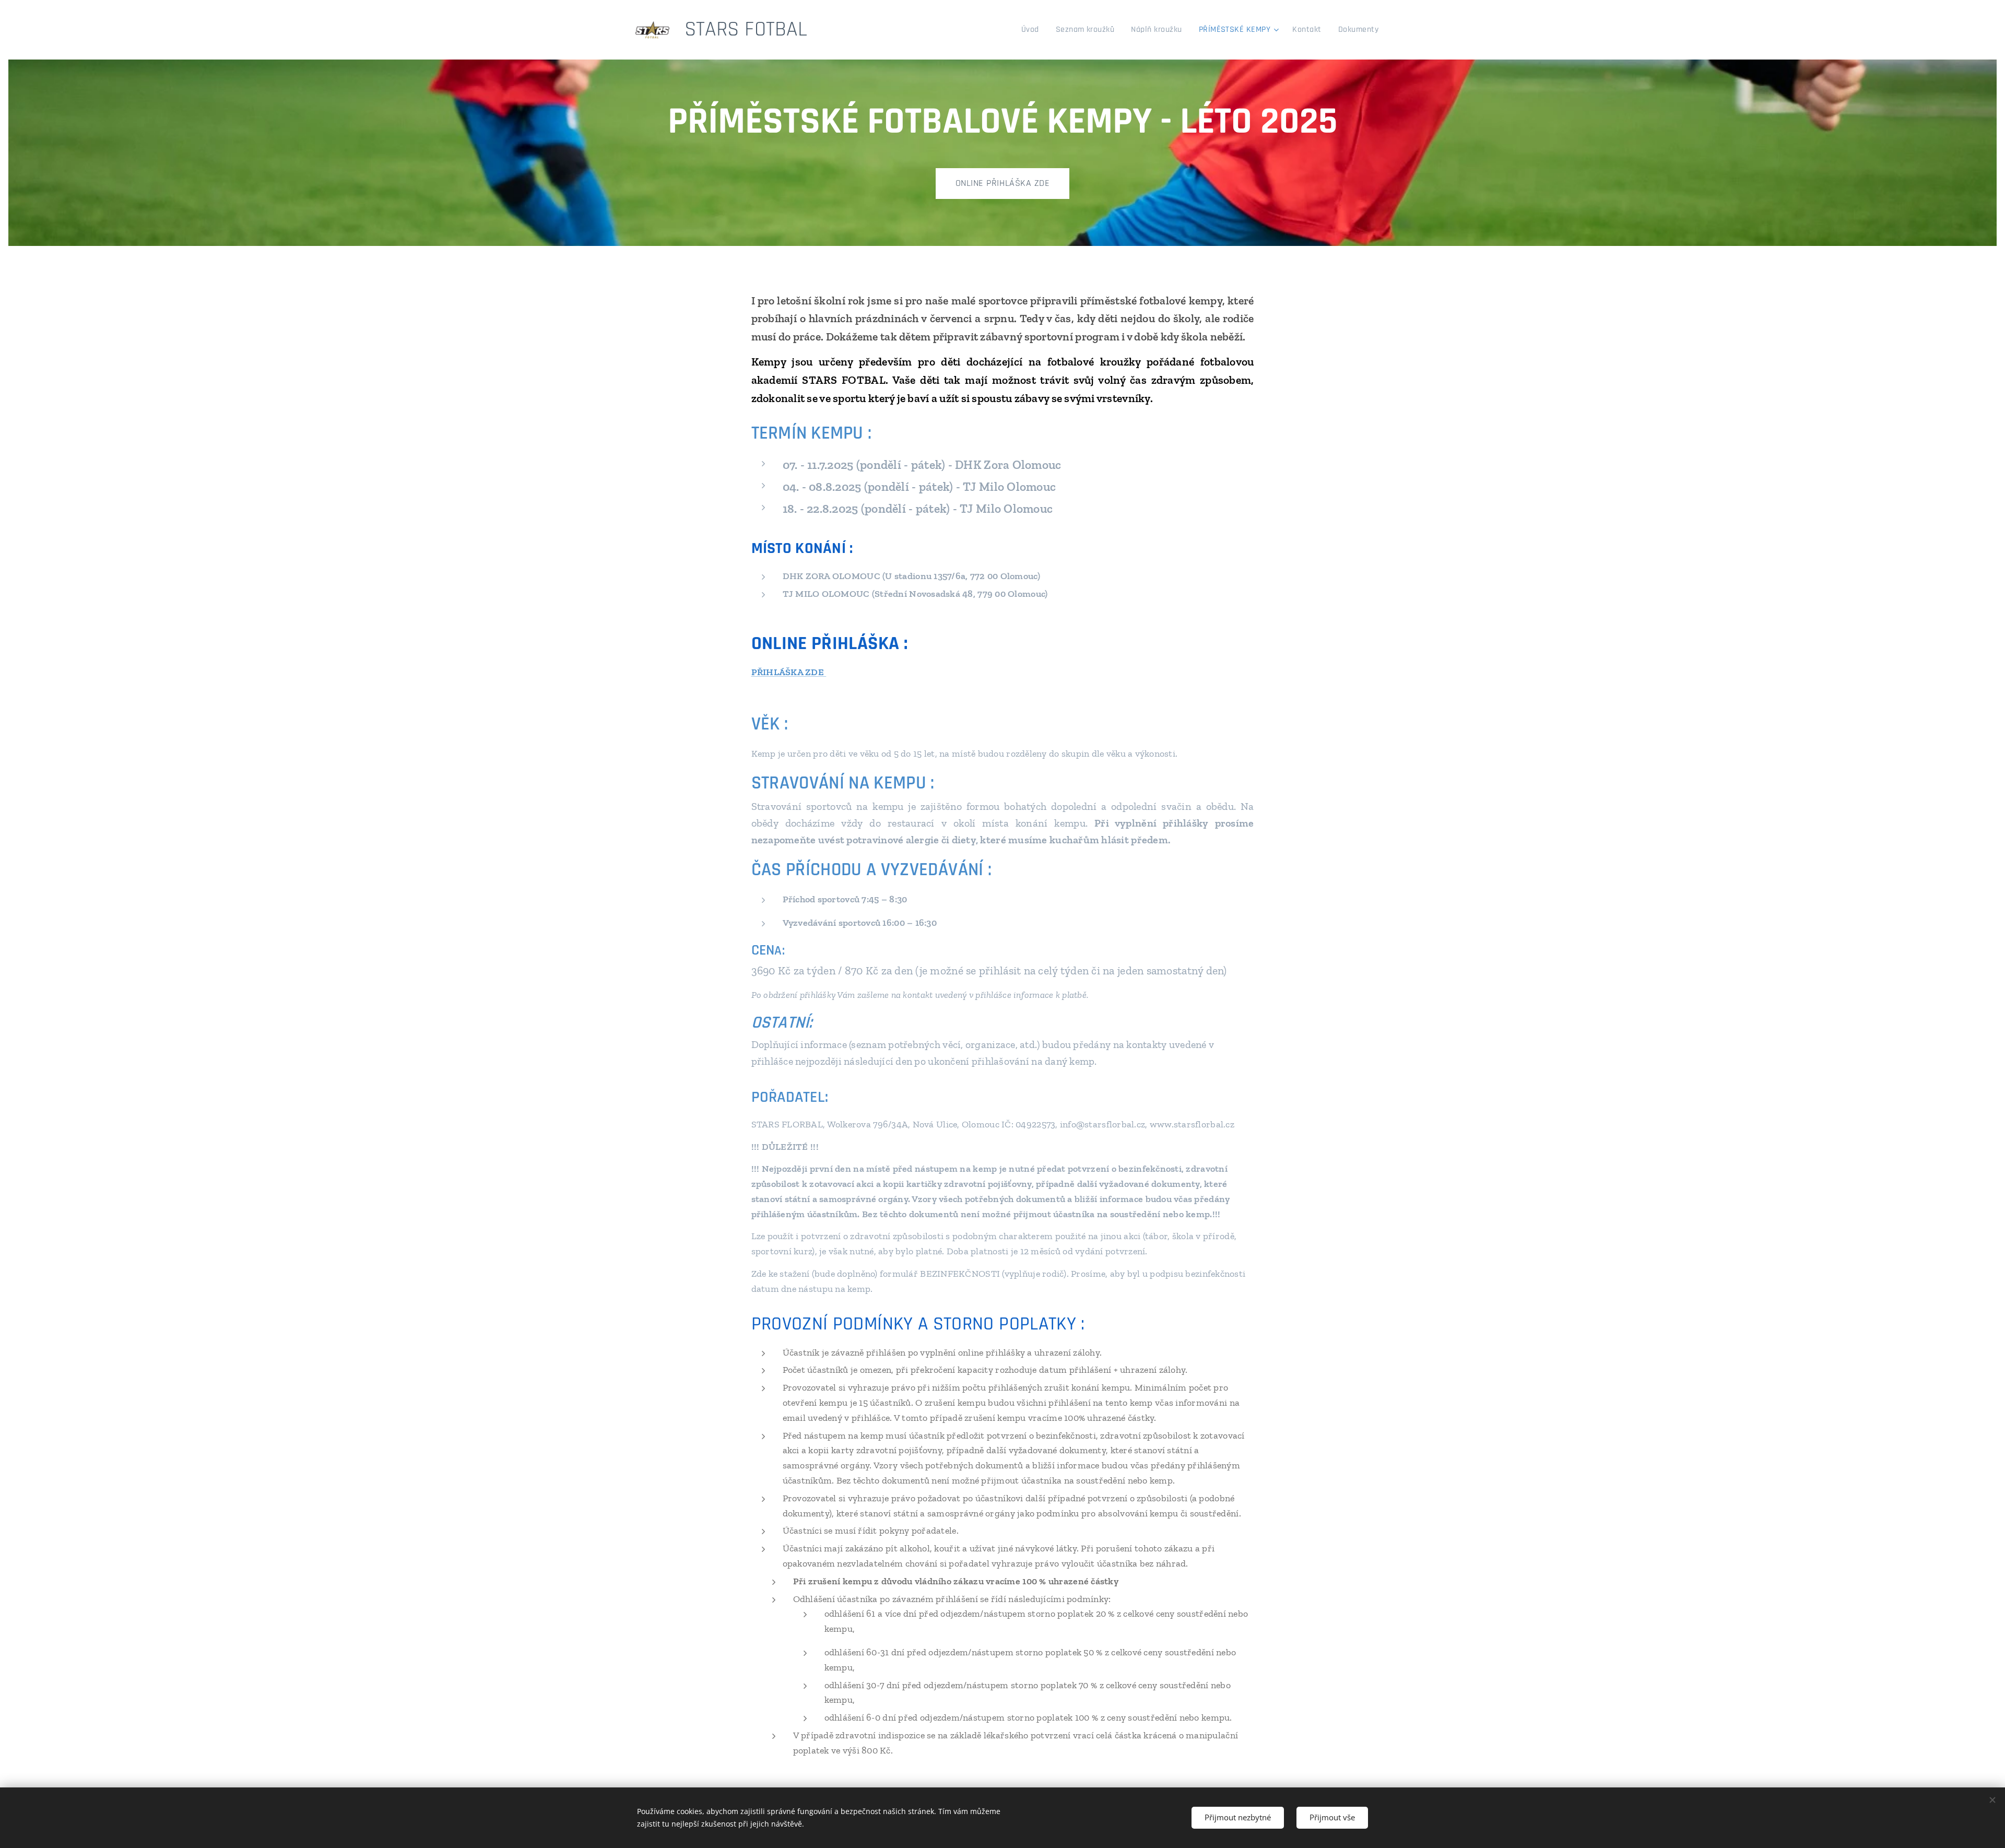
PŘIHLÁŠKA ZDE (789, 672)
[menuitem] (1033, 30)
